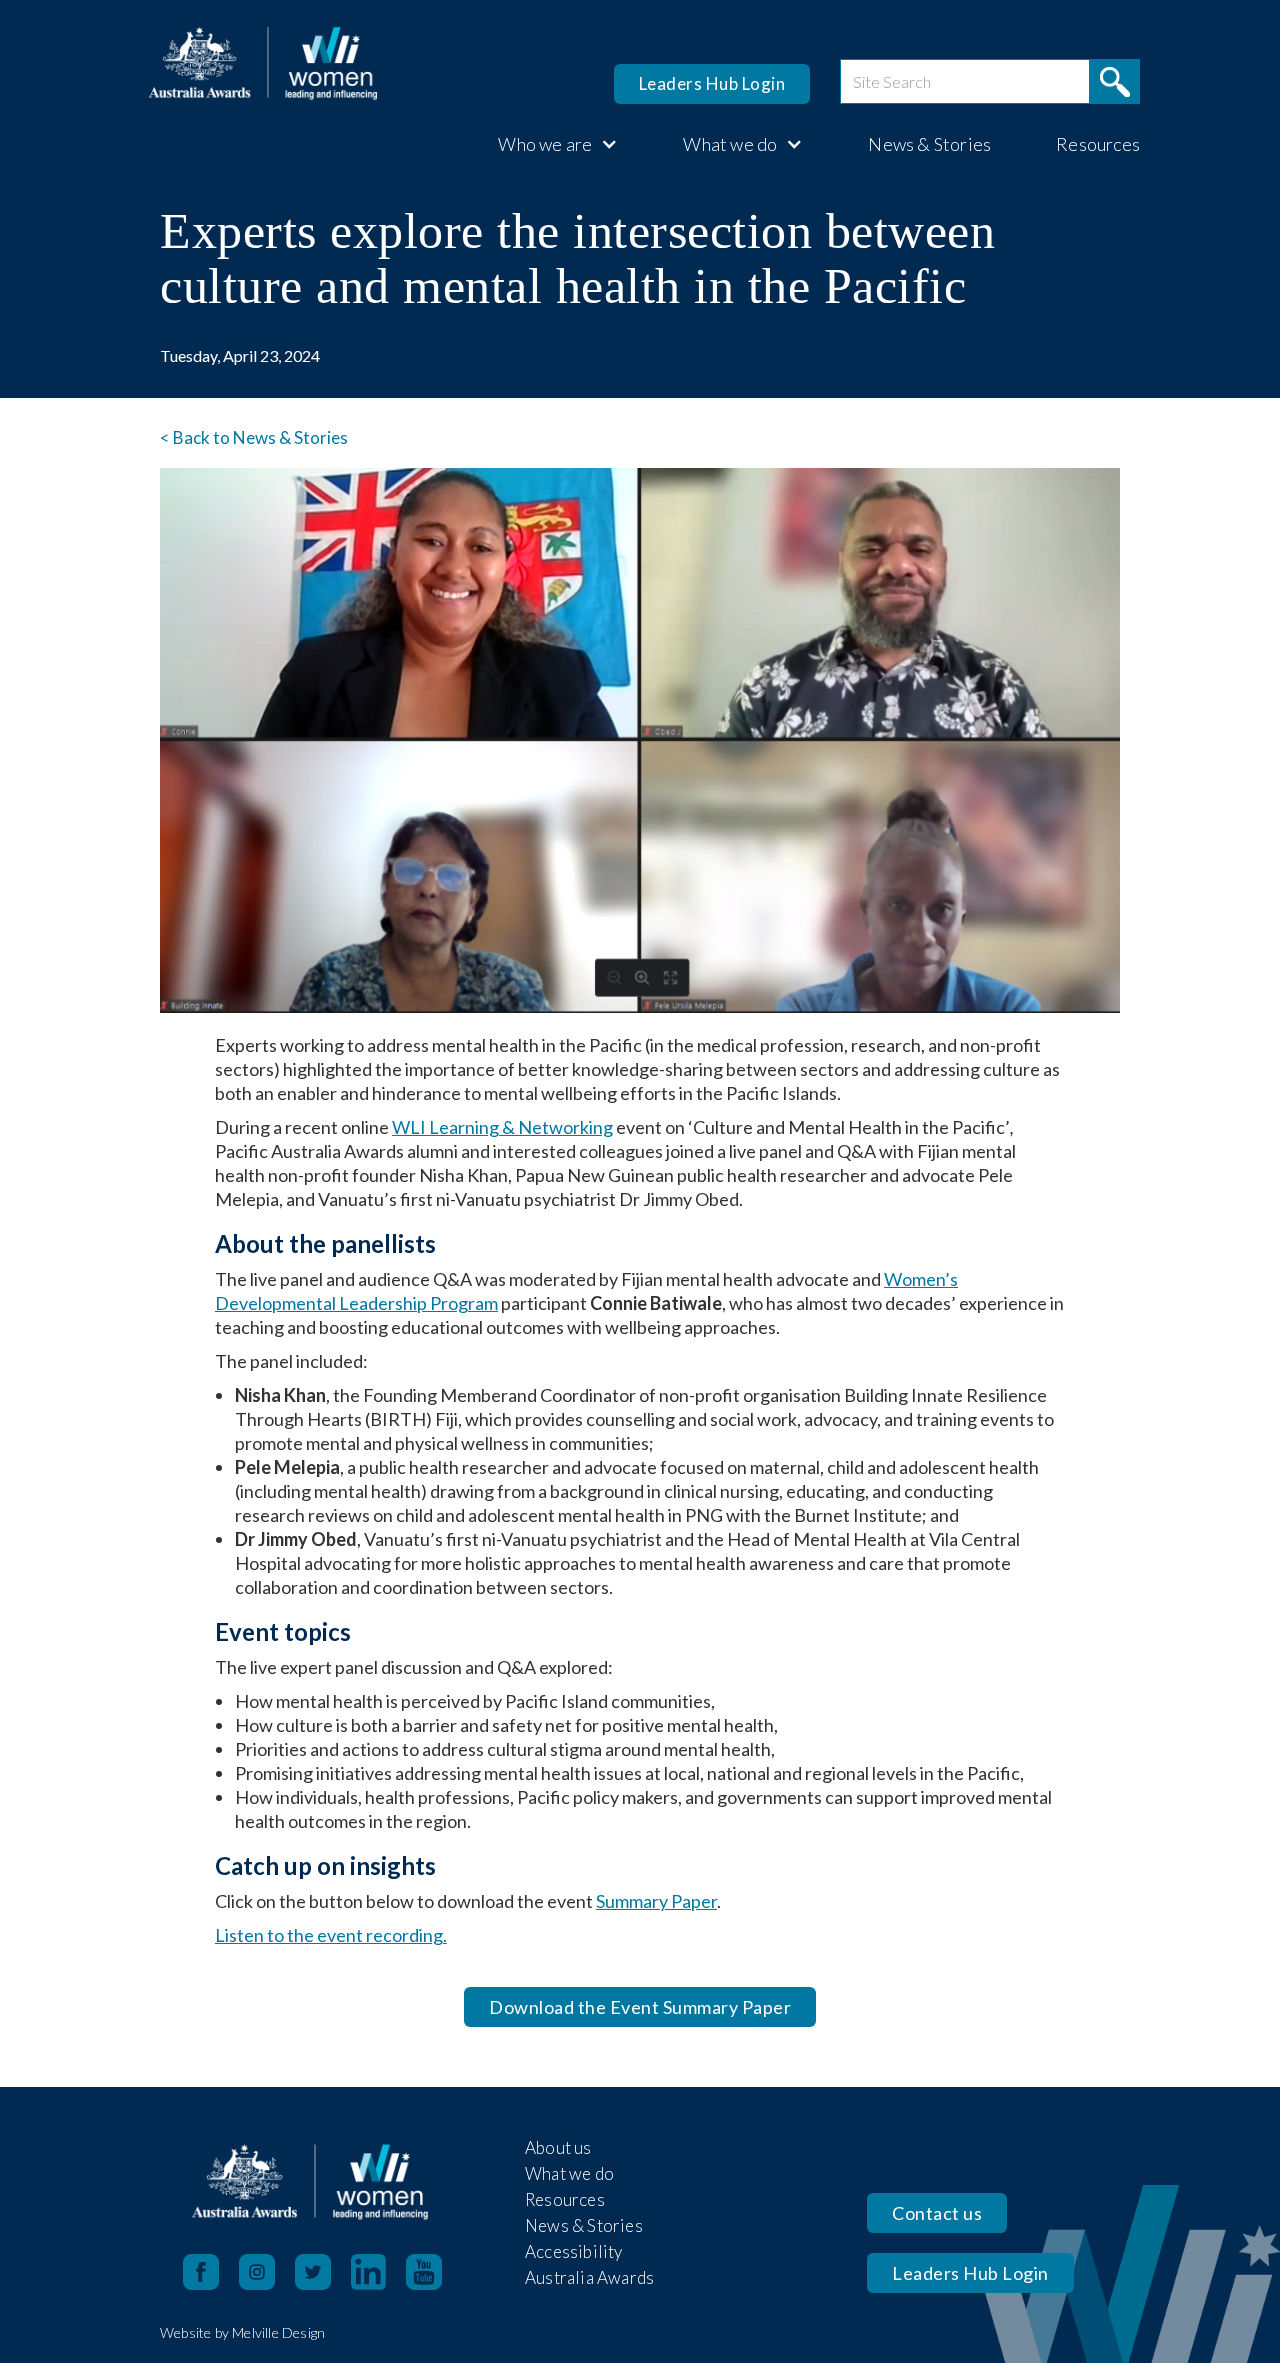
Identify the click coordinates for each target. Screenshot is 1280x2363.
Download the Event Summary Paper (640, 2007)
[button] (548, 144)
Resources (1098, 144)
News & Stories (929, 144)
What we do (569, 2173)
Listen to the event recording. (331, 1935)
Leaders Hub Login (712, 83)
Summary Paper (656, 1901)
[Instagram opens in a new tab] (267, 2272)
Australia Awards (589, 2277)
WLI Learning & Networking (502, 1127)
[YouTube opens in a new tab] (434, 2272)
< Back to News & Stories (254, 437)
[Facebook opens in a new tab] (201, 2272)
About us (558, 2147)
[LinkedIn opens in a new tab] (378, 2272)
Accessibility (574, 2251)
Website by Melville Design (242, 2332)
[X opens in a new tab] (323, 2272)
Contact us (937, 2213)
